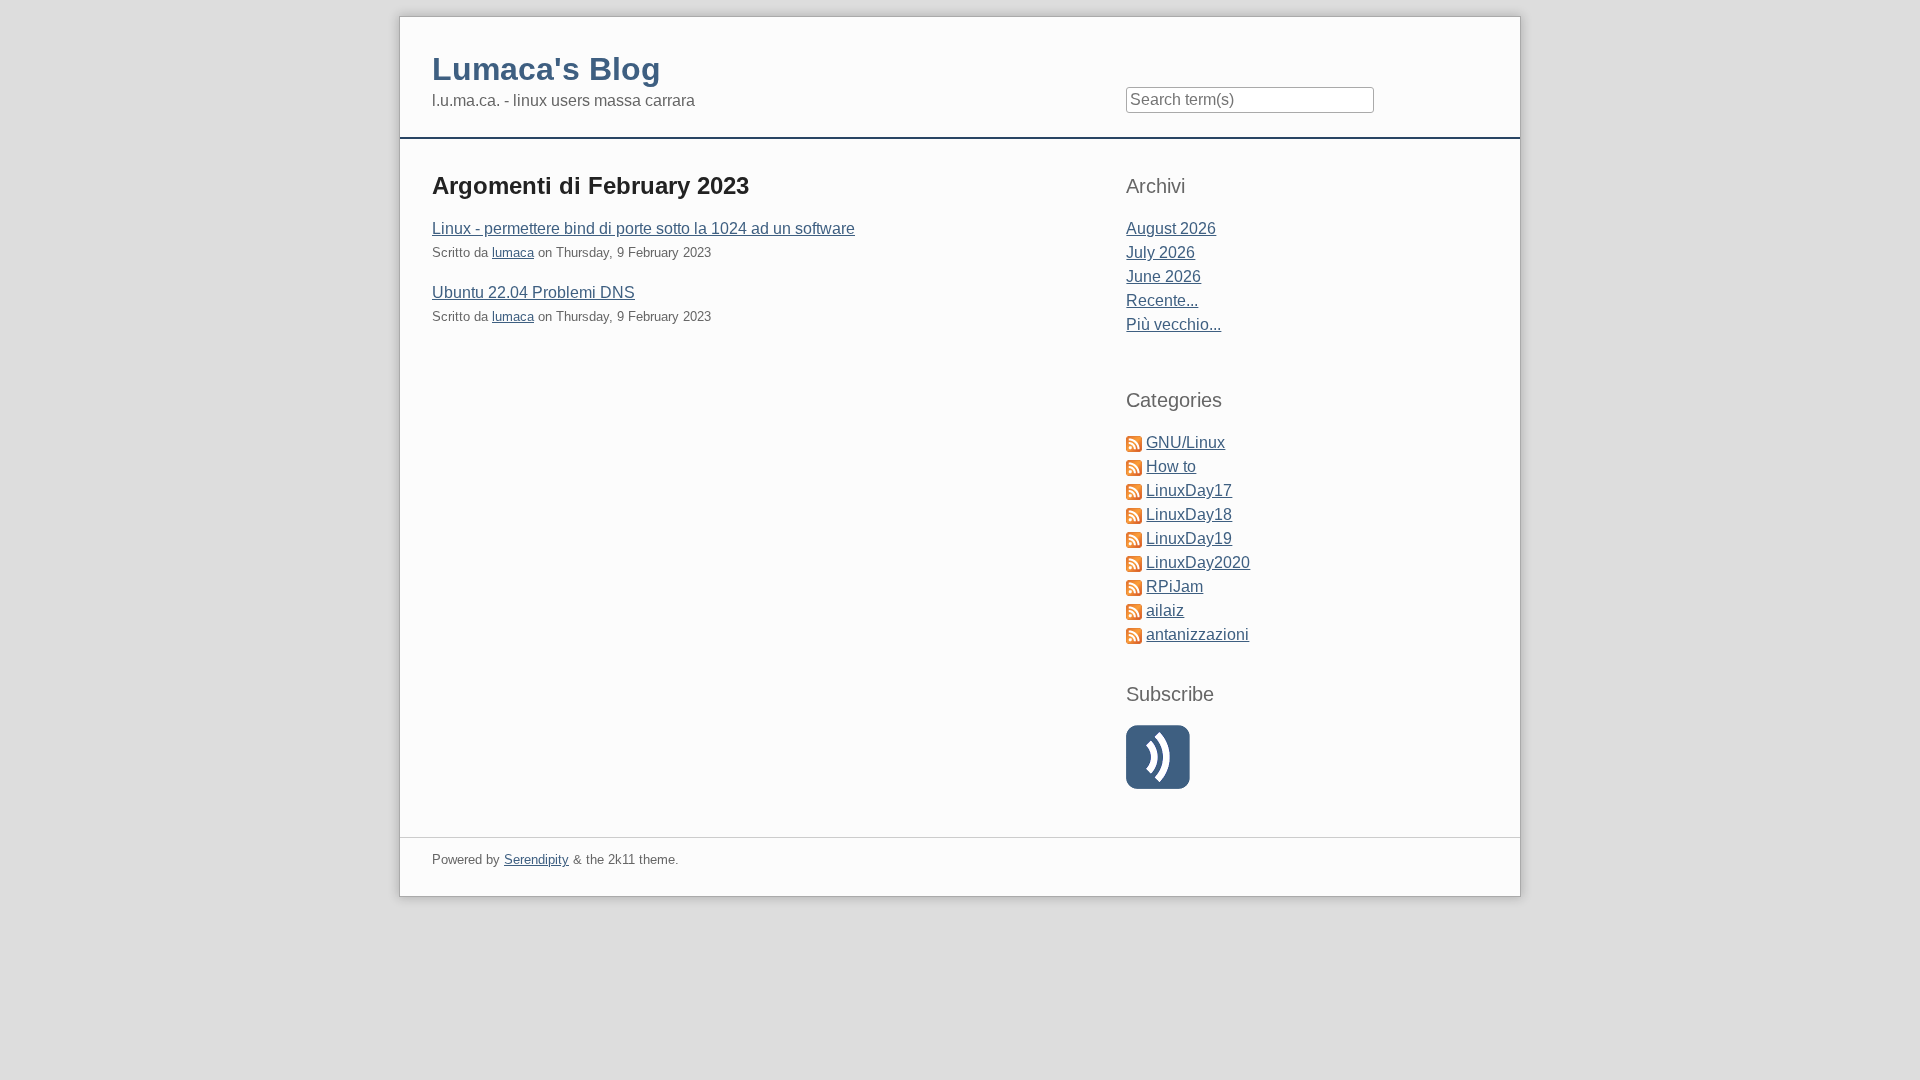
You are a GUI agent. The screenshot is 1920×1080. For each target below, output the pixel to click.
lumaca (513, 252)
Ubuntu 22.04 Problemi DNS (533, 292)
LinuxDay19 (1189, 538)
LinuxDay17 (1189, 490)
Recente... (1162, 300)
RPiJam (1174, 586)
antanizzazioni (1197, 634)
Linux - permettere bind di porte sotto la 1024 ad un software (643, 228)
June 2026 (1163, 276)
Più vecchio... (1173, 324)
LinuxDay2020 (1198, 562)
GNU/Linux (1185, 442)
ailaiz (1165, 610)
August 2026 (1171, 228)
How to (1171, 466)
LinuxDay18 (1189, 514)
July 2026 (1160, 252)
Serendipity (536, 859)
